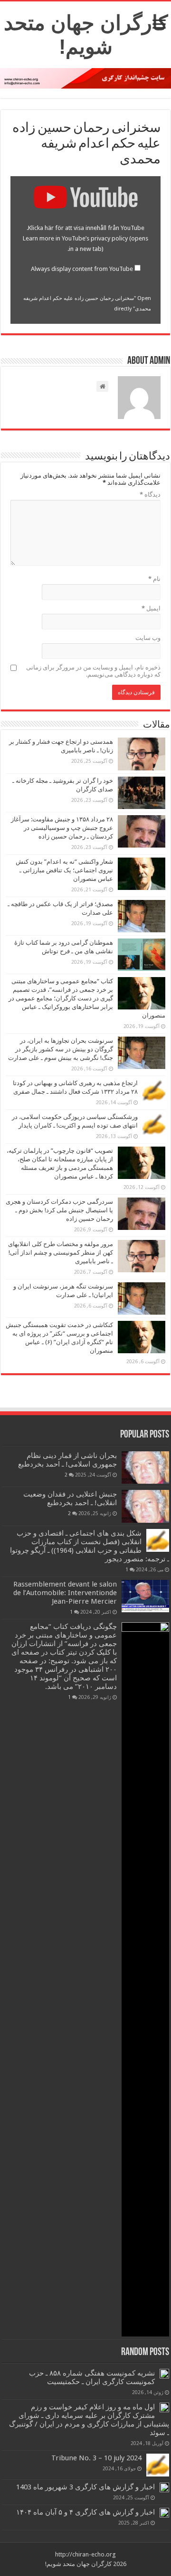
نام (154, 579)
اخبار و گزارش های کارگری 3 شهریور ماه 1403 (85, 2487)
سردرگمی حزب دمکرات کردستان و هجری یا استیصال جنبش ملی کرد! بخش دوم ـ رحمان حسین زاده (59, 1210)
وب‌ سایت (148, 638)
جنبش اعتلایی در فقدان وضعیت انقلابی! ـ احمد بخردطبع (70, 1498)
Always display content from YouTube (82, 269)
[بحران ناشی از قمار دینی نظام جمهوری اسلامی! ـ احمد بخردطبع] (145, 1468)
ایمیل (151, 608)
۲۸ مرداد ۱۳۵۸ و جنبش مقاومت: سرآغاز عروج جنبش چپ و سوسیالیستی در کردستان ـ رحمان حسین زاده (62, 828)
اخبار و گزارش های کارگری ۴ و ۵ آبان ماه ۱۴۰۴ (85, 2512)
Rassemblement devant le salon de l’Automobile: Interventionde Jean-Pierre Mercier (65, 1593)
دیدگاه (150, 494)
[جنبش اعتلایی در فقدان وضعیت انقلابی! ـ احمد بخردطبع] (145, 1506)
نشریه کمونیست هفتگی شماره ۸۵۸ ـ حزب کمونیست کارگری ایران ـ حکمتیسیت (92, 2377)
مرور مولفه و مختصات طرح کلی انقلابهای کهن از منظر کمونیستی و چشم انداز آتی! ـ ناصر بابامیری (61, 1253)
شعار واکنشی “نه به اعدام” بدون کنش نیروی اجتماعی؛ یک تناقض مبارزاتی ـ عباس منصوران (64, 870)
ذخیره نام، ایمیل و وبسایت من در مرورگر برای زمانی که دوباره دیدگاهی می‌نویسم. (93, 671)
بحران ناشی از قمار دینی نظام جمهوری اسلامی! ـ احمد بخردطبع (67, 1460)
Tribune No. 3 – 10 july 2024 (96, 2458)
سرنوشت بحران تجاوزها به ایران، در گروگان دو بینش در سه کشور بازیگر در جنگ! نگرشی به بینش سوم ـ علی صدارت (61, 1049)
